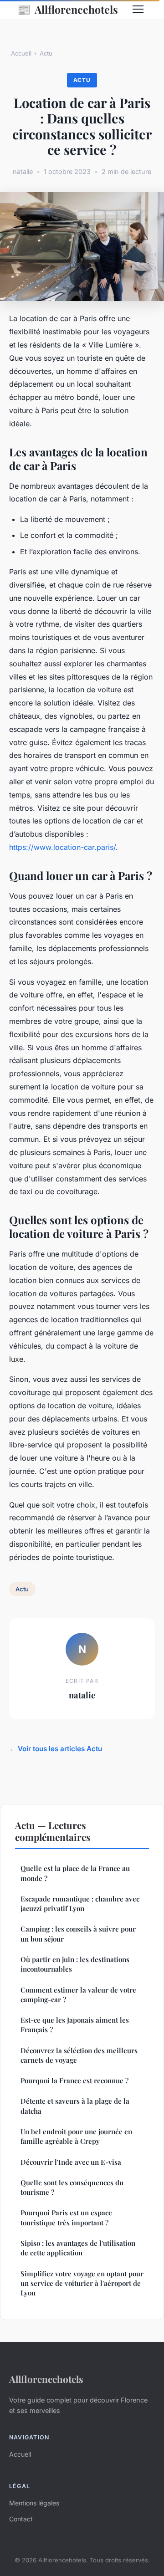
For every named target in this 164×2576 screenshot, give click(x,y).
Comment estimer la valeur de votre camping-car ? (78, 1995)
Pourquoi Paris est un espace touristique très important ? (66, 2217)
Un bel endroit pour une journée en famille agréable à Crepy (76, 2136)
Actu (46, 53)
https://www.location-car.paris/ (62, 847)
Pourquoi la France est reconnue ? (74, 2080)
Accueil (21, 53)
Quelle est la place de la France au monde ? (75, 1873)
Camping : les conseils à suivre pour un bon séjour (78, 1934)
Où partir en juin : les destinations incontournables (75, 1964)
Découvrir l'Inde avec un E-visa (71, 2162)
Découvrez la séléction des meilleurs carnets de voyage (79, 2055)
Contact (21, 2519)
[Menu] (138, 9)
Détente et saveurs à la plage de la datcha (75, 2106)
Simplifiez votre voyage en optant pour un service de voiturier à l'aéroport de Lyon (82, 2283)
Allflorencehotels (68, 9)
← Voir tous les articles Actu (56, 1749)
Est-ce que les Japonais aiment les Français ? (75, 2025)
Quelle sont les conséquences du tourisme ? (72, 2187)
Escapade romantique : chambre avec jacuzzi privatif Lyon (80, 1904)
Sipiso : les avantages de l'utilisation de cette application (78, 2248)
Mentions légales (34, 2503)
